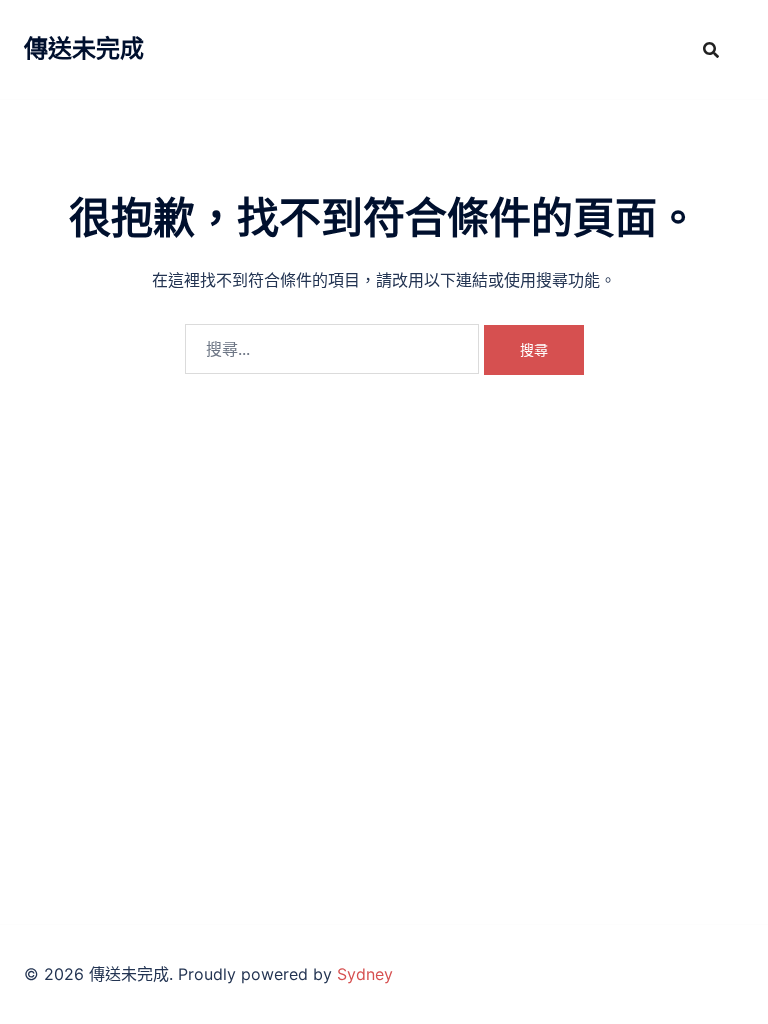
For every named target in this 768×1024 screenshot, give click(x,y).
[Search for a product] (711, 50)
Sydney (365, 974)
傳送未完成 (84, 48)
